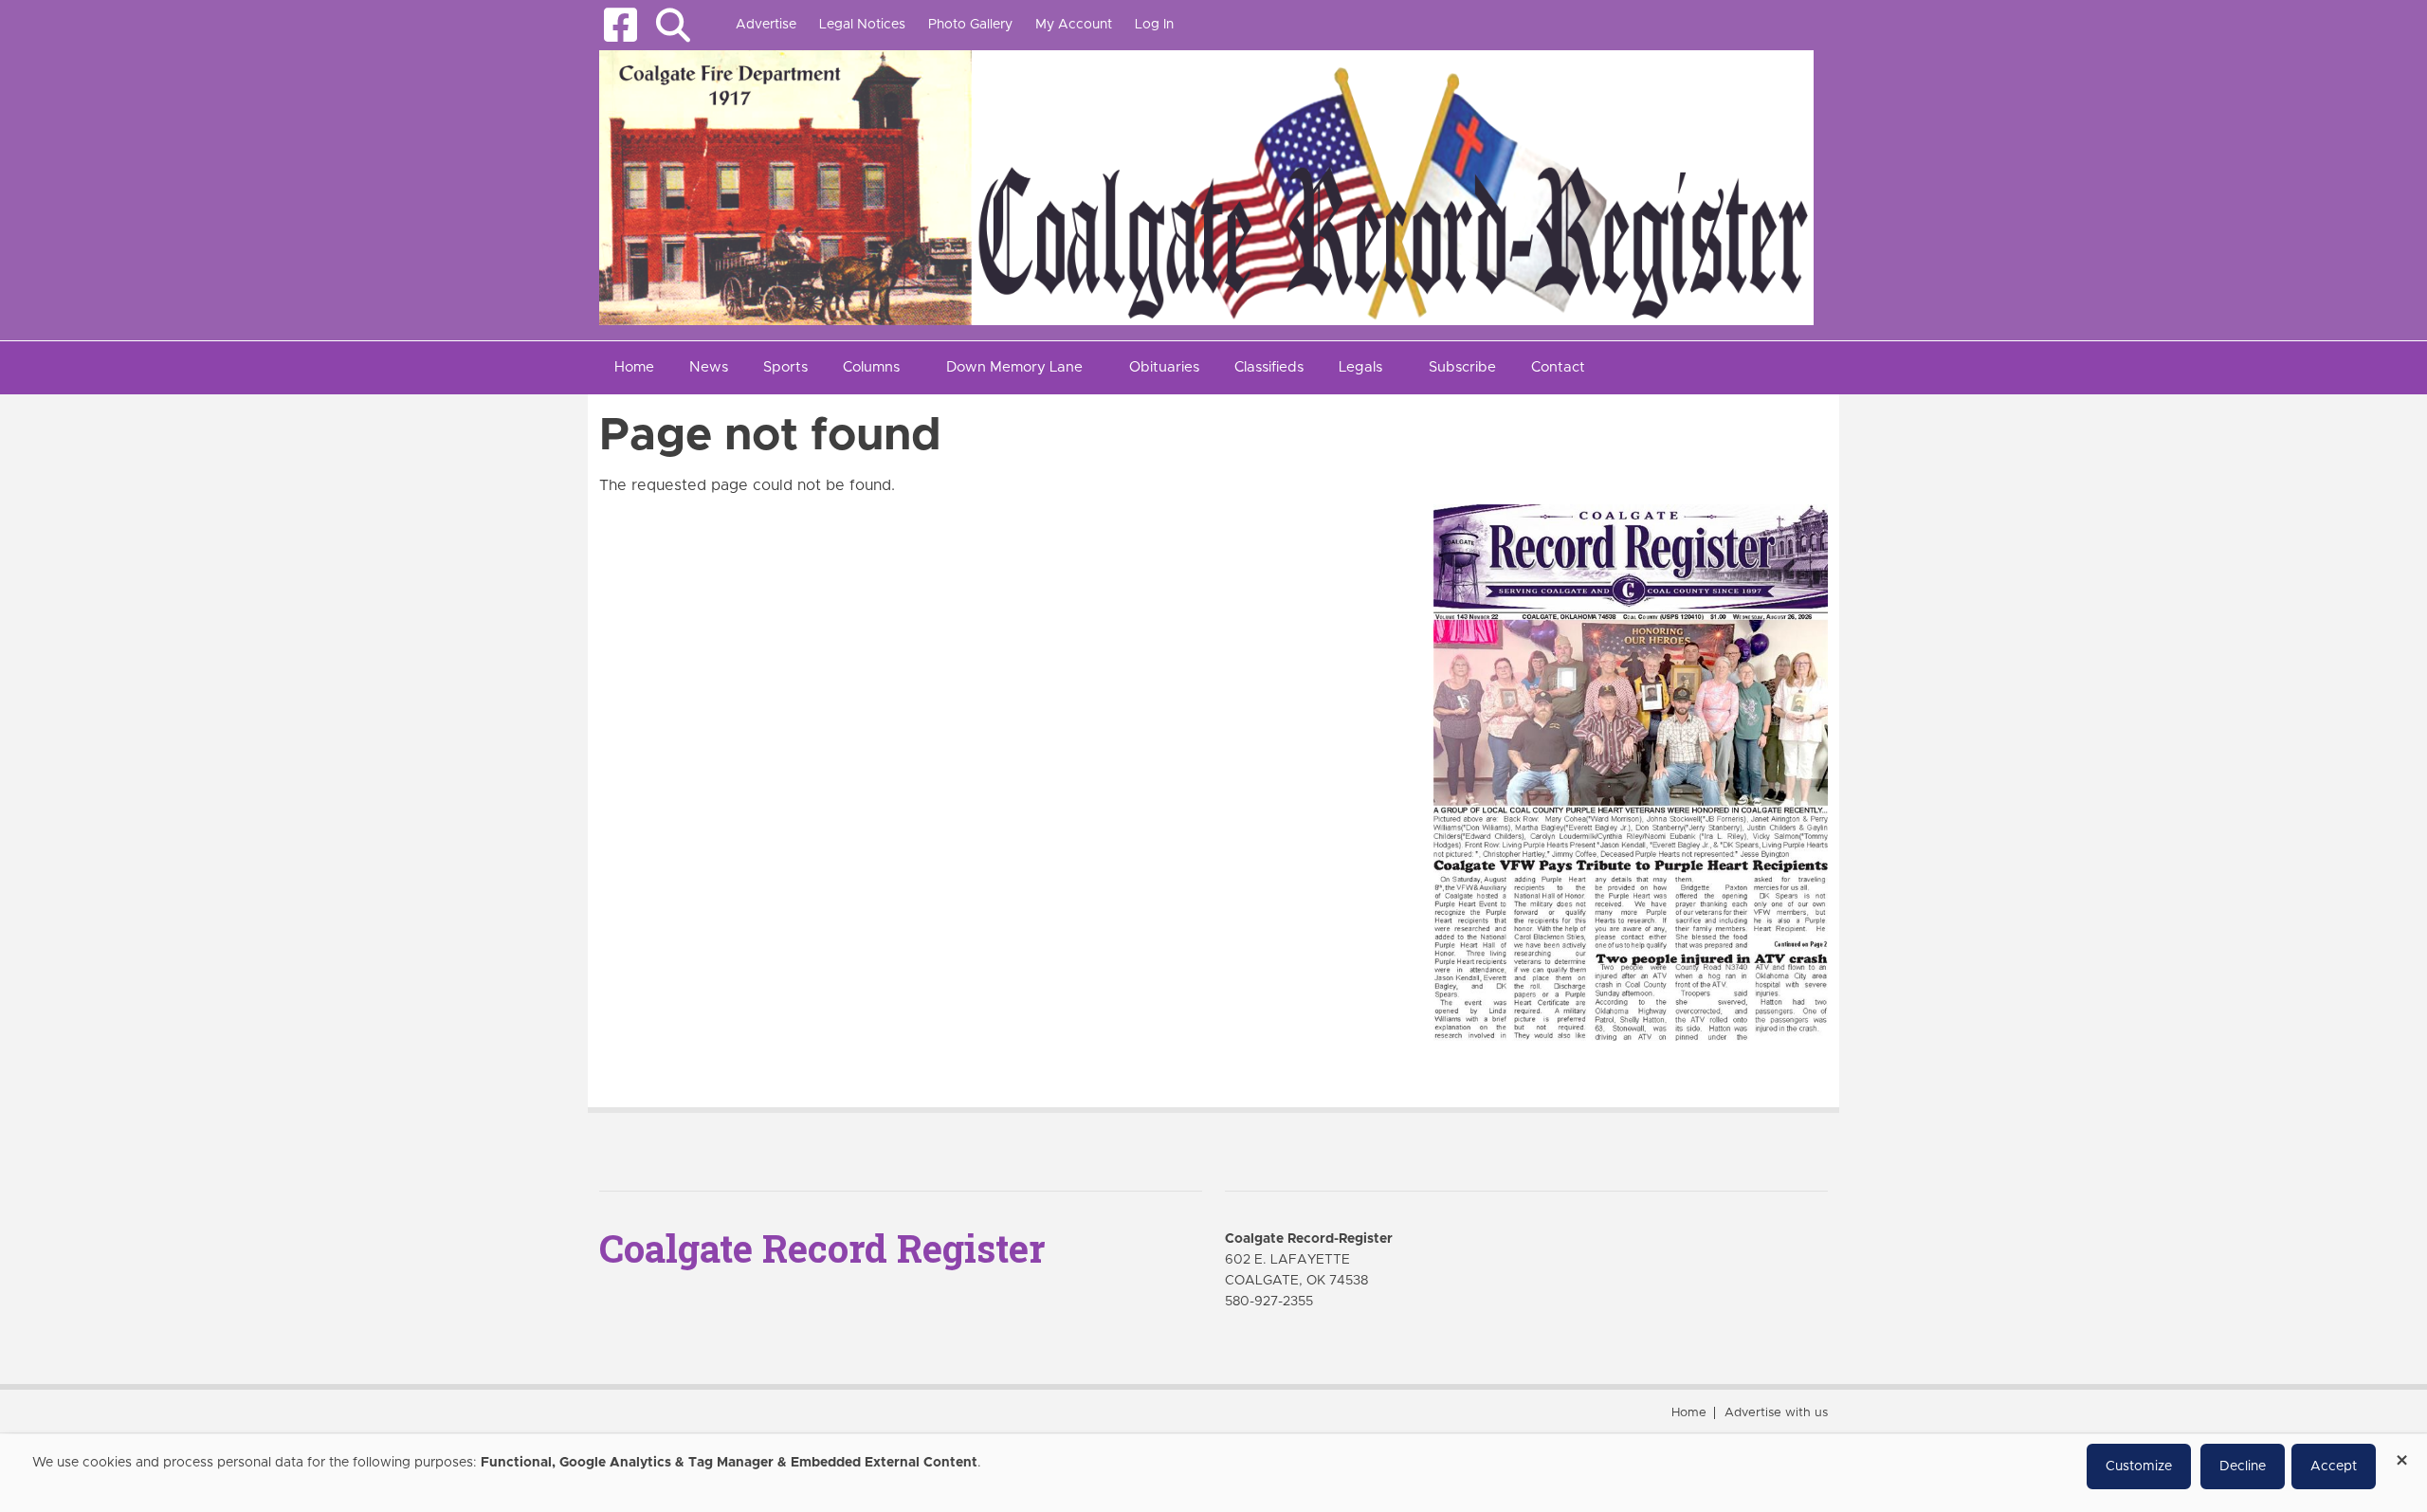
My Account (1074, 25)
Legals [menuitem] (1360, 367)
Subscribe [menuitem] (1462, 367)
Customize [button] (2139, 1466)
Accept (2334, 1466)
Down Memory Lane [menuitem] (1014, 367)
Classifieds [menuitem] (1269, 367)
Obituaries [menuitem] (1164, 367)
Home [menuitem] (634, 367)
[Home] (1206, 187)
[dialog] (1213, 1473)
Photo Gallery (970, 25)
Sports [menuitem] (785, 367)
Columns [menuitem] (871, 367)
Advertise (766, 25)
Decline (2243, 1466)
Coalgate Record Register (822, 1248)
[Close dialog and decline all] (2401, 1454)
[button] (673, 25)
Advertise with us (1776, 1413)
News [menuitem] (709, 367)
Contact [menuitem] (1558, 367)
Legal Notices (862, 25)
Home (1689, 1413)
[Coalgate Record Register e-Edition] (1631, 772)
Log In (1154, 25)
